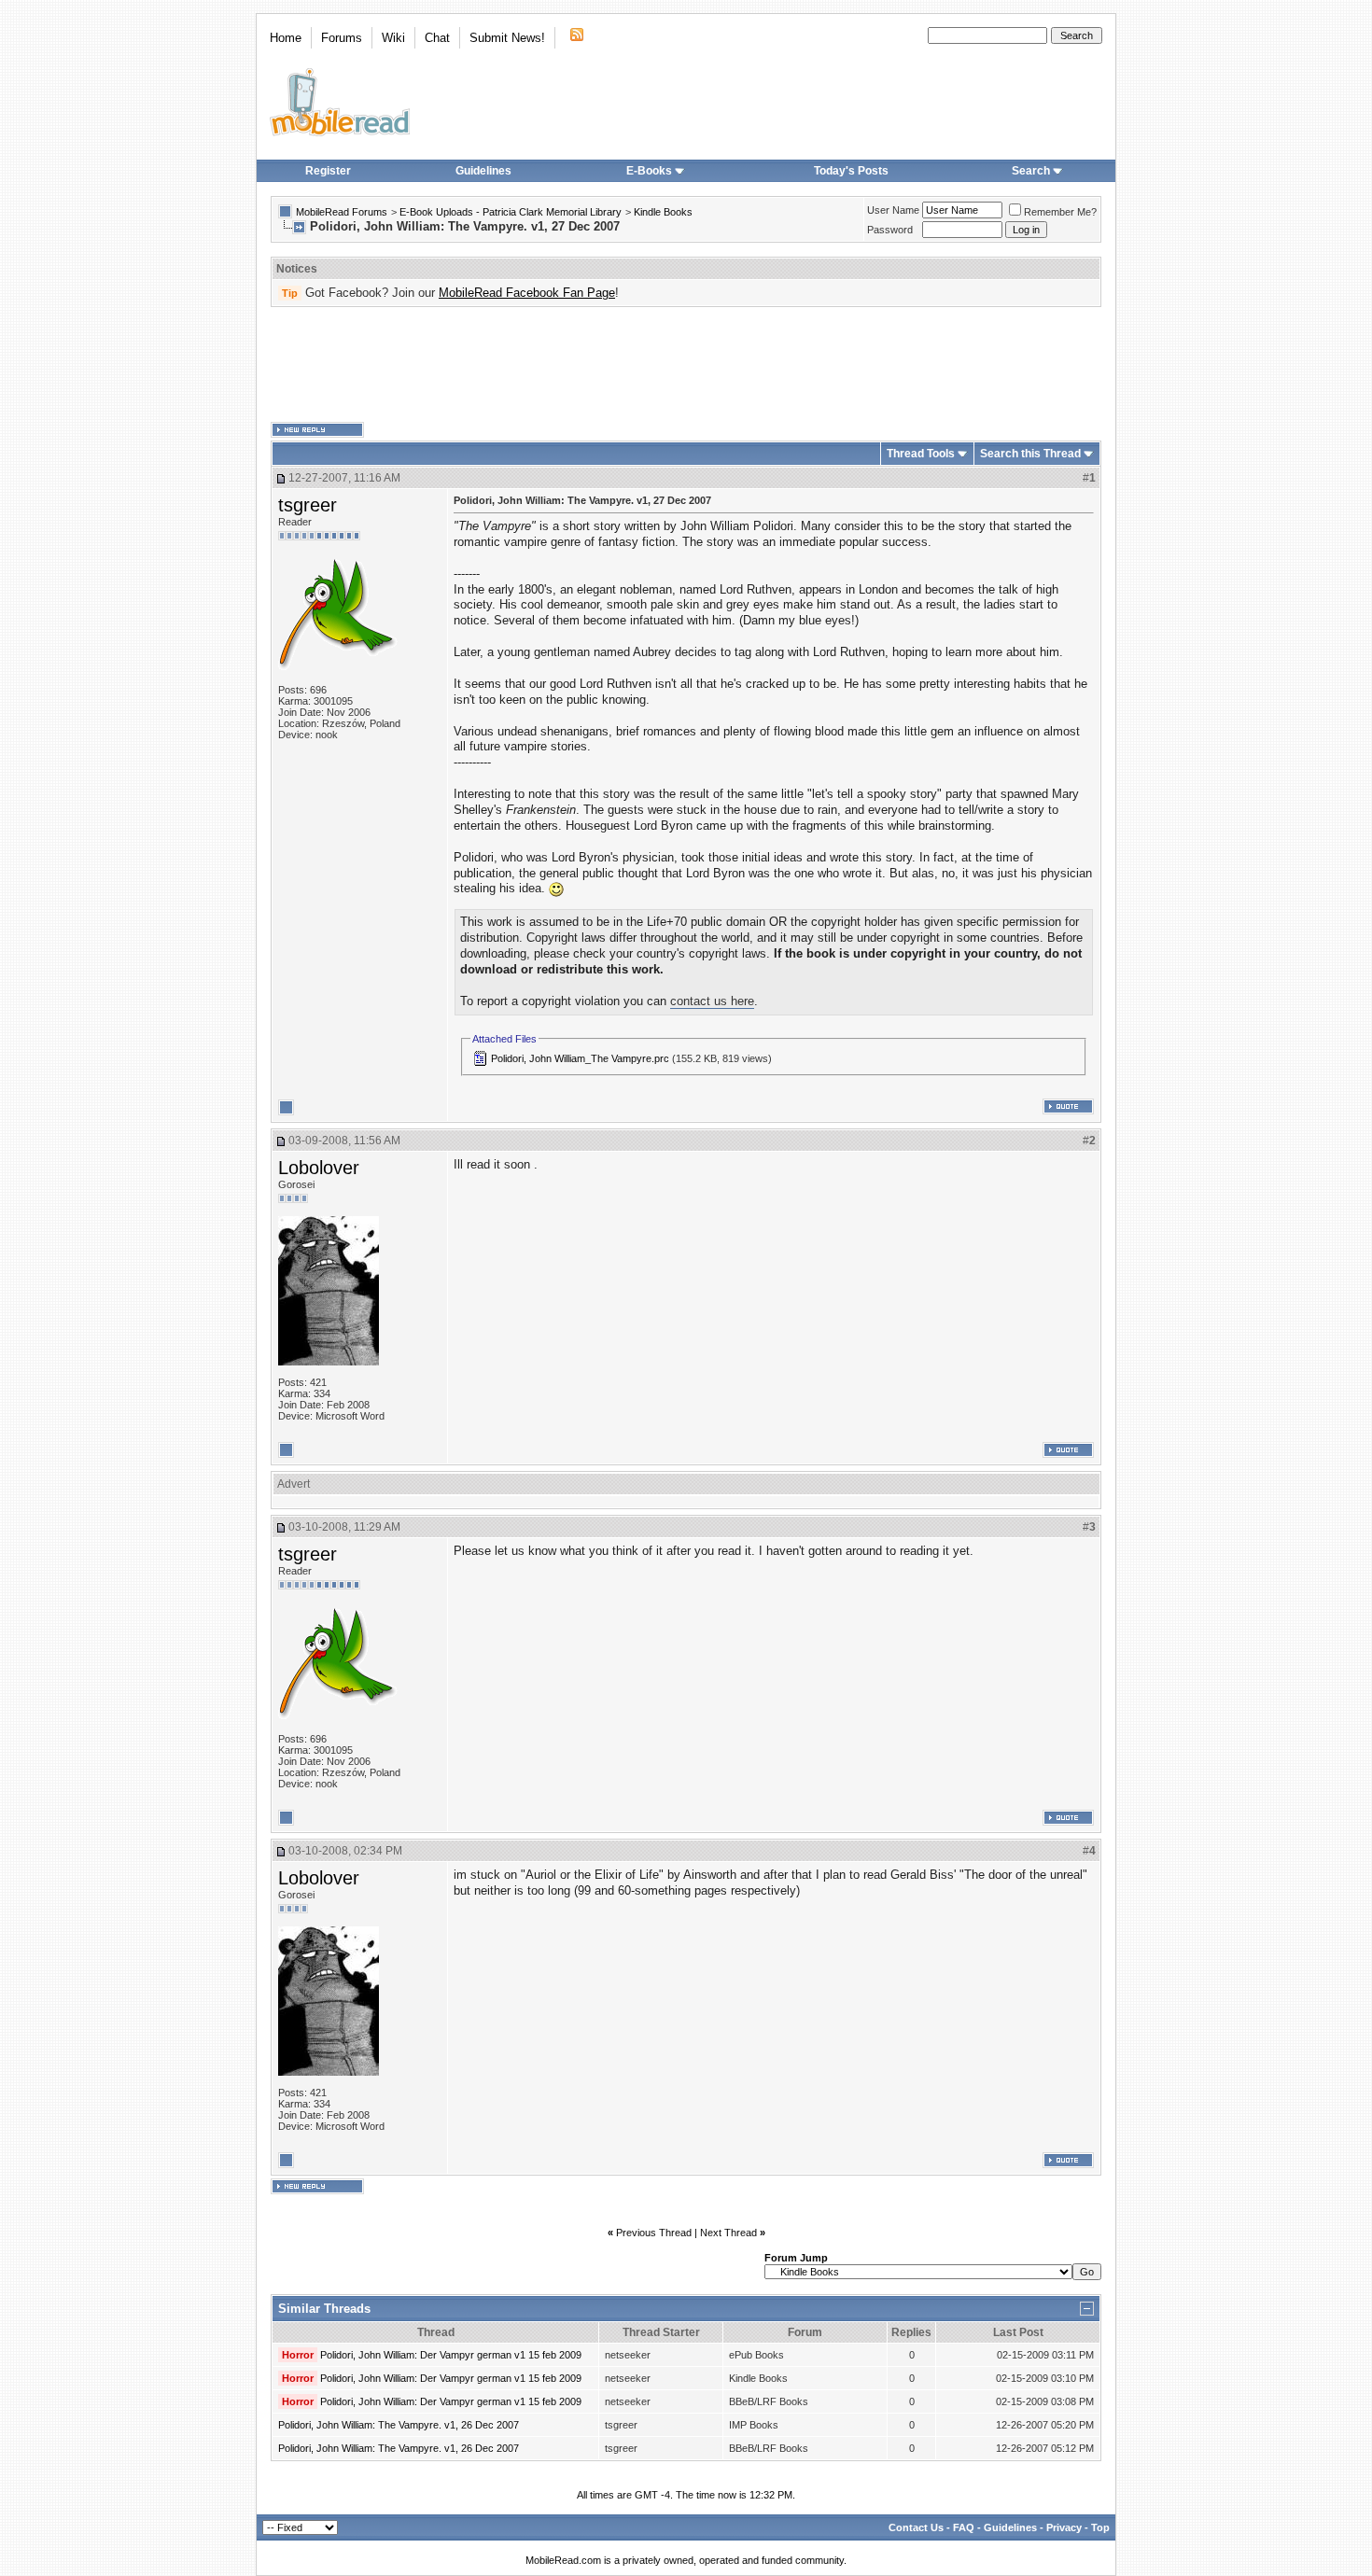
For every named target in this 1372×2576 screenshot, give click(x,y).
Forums (342, 38)
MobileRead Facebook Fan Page (527, 293)
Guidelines (483, 171)
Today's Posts (851, 171)
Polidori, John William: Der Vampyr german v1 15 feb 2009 (451, 2355)
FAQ (964, 2527)
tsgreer (308, 505)
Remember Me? (1060, 212)
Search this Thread (1030, 454)
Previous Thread (654, 2233)
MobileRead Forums (342, 212)
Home (286, 38)
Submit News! (507, 38)
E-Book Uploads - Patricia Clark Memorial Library (511, 212)
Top (1100, 2527)
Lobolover (319, 1168)
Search (1031, 171)
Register (328, 171)
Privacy (1064, 2527)
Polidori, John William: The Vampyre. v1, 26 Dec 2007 (399, 2425)
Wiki (393, 38)
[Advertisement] (686, 365)
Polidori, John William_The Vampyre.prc (580, 1058)
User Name (893, 210)
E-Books (649, 171)
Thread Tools (921, 454)
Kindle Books (663, 212)
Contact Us (916, 2527)
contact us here (712, 1001)
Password (890, 230)
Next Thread (728, 2233)
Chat (437, 38)
